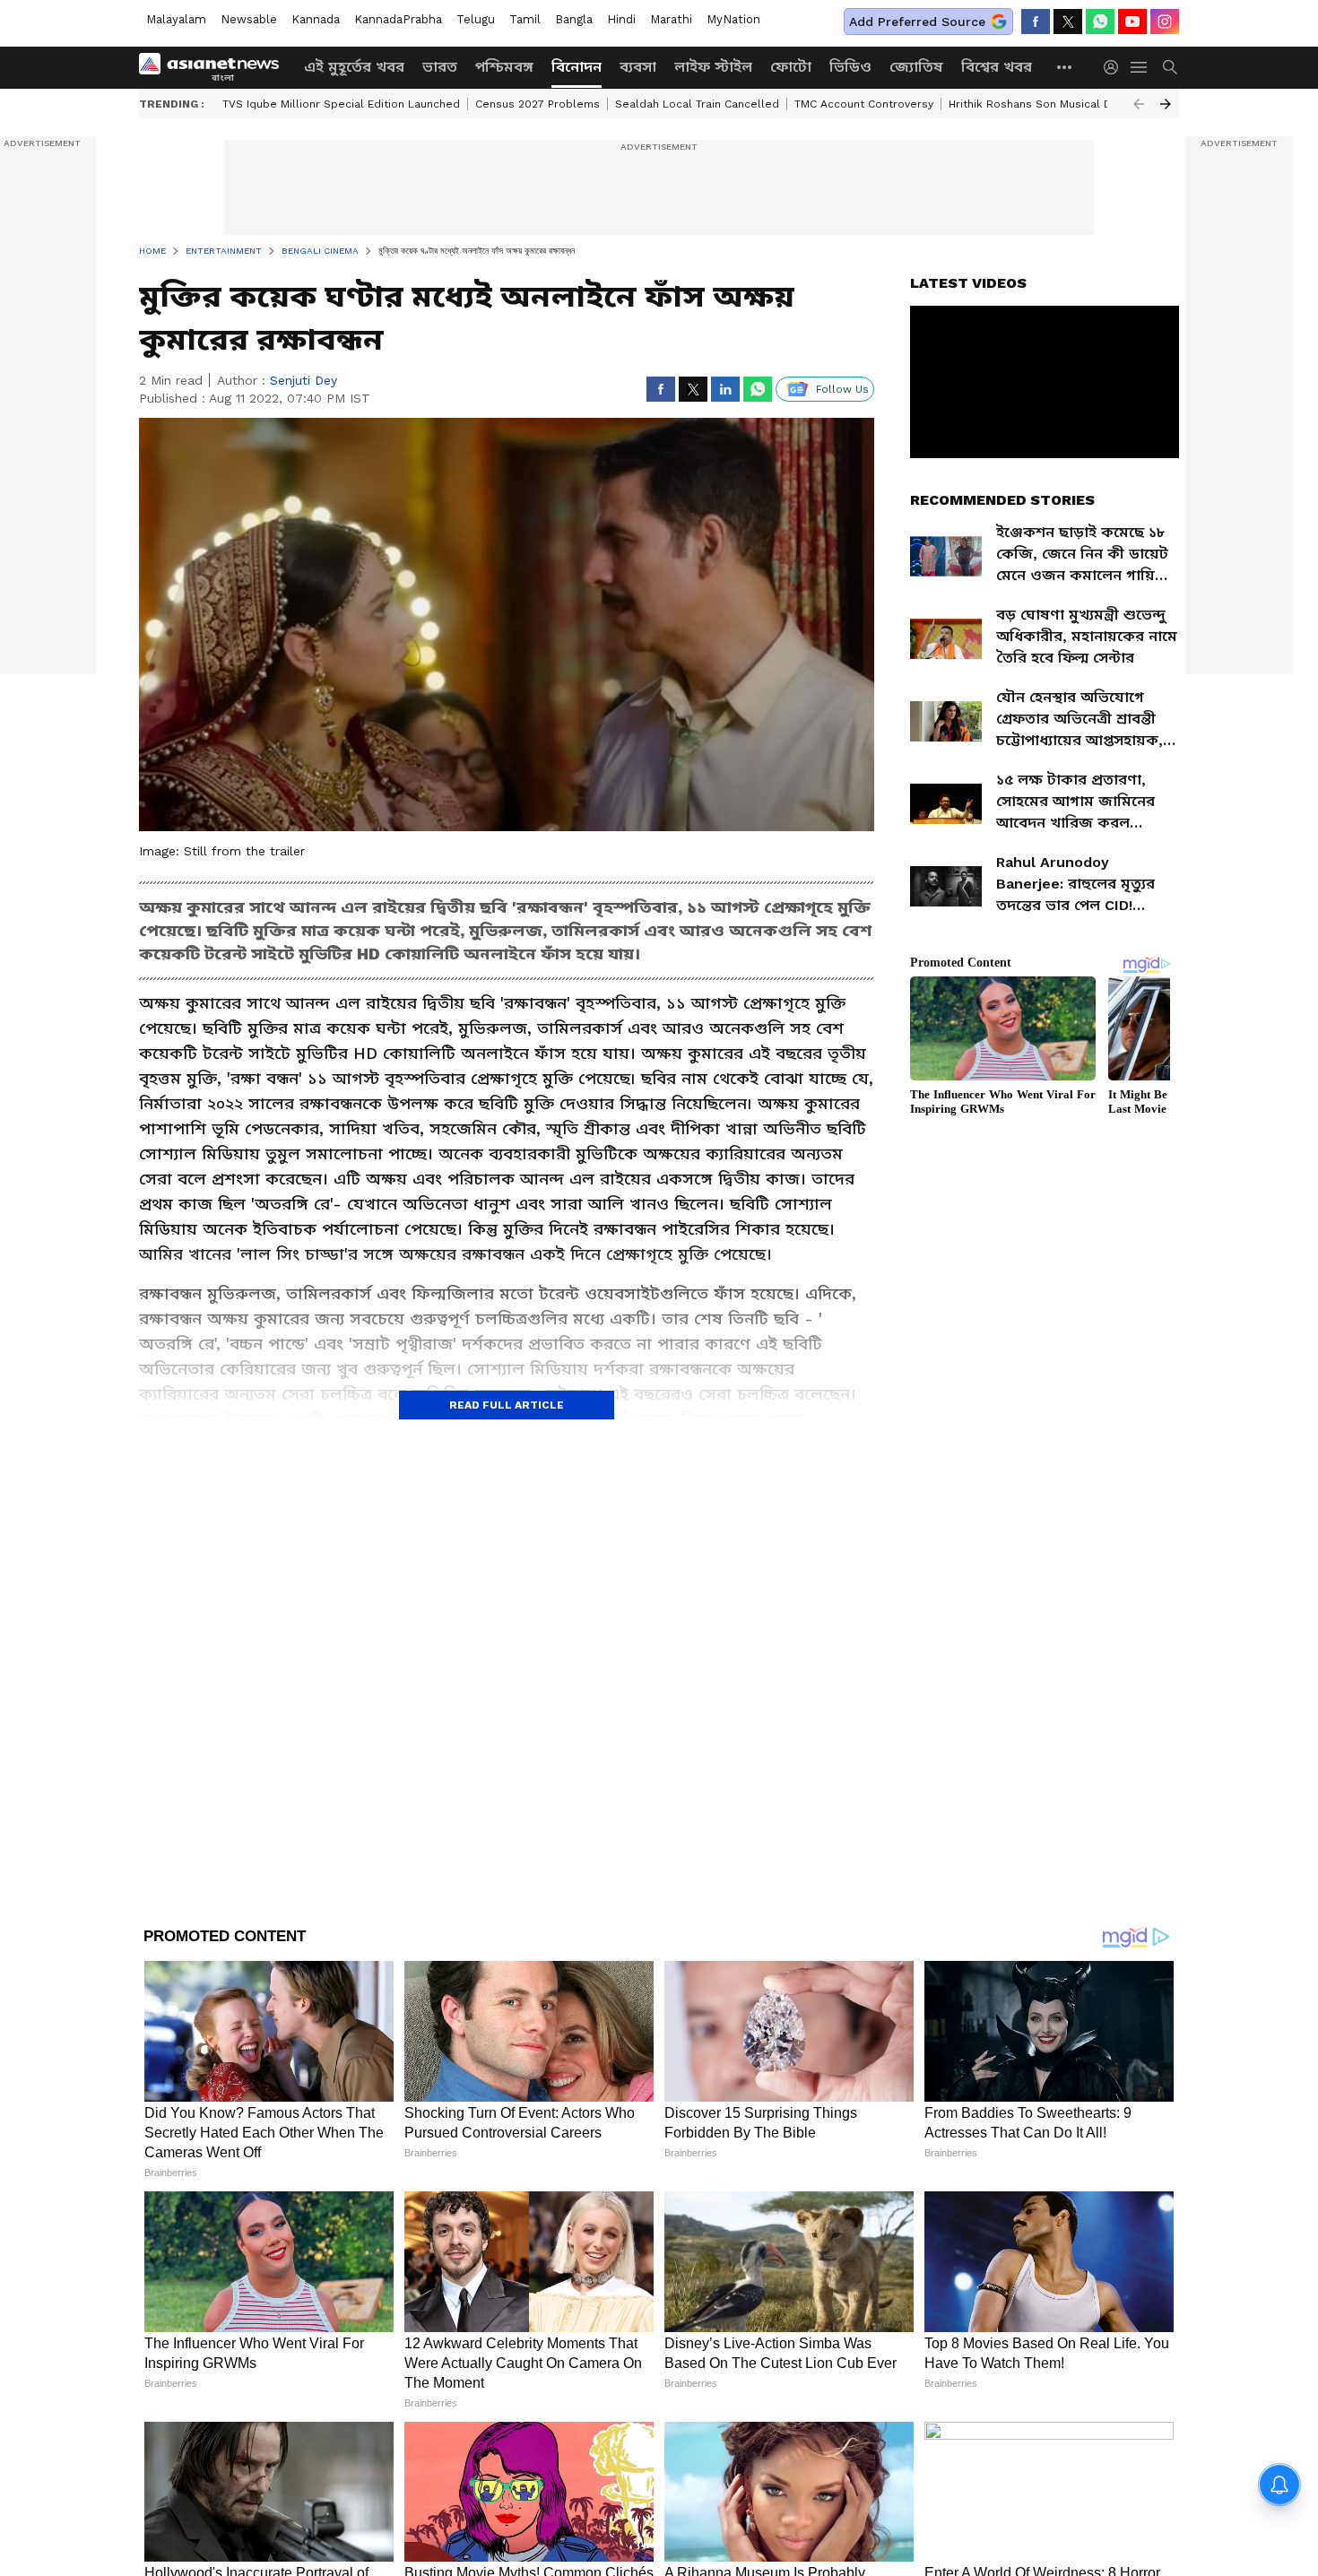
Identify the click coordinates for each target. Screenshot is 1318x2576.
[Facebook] (1036, 22)
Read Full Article (507, 1405)
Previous (1139, 104)
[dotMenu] (1065, 67)
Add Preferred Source (917, 22)
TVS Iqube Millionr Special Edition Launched (341, 104)
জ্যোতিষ (916, 67)
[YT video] (1132, 22)
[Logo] (215, 67)
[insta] (1165, 22)
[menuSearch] (1170, 67)
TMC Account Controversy (864, 104)
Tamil (525, 19)
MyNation (733, 19)
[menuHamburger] (1140, 67)
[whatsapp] (1100, 22)
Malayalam (176, 19)
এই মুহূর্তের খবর (354, 67)
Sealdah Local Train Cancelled (697, 104)
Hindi (621, 19)
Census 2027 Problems (538, 104)
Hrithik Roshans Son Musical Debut (1043, 104)
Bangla (574, 19)
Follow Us (842, 389)
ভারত (440, 67)
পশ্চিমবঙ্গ (504, 67)
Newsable (249, 19)
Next (1166, 104)
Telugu (476, 19)
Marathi (671, 19)
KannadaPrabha (398, 19)
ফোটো (791, 67)
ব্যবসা (638, 67)
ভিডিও (850, 67)
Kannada (316, 19)
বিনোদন (577, 67)
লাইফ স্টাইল (713, 67)
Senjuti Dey (303, 380)
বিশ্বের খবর (997, 67)
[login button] (1115, 67)
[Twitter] (1068, 22)
